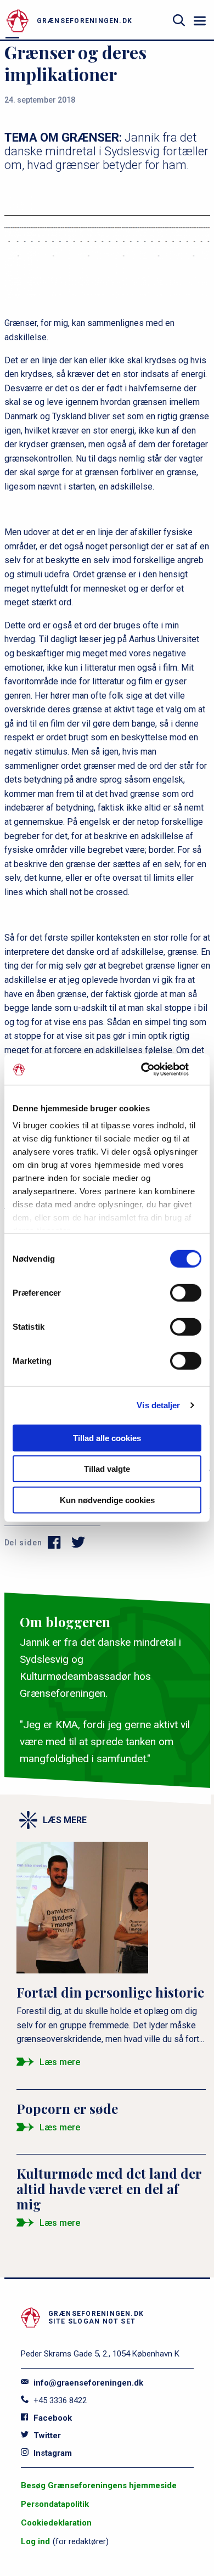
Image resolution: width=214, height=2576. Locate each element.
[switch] (186, 1292)
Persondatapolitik (55, 2504)
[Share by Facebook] (55, 1543)
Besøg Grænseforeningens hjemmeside (99, 2485)
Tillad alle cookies (107, 1438)
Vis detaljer (158, 1405)
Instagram (52, 2453)
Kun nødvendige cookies (107, 1500)
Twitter (46, 2436)
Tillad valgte (107, 1469)
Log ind (35, 2541)
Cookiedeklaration (56, 2523)
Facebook (52, 2418)
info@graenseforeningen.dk (87, 2383)
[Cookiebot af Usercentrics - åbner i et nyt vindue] (154, 1070)
